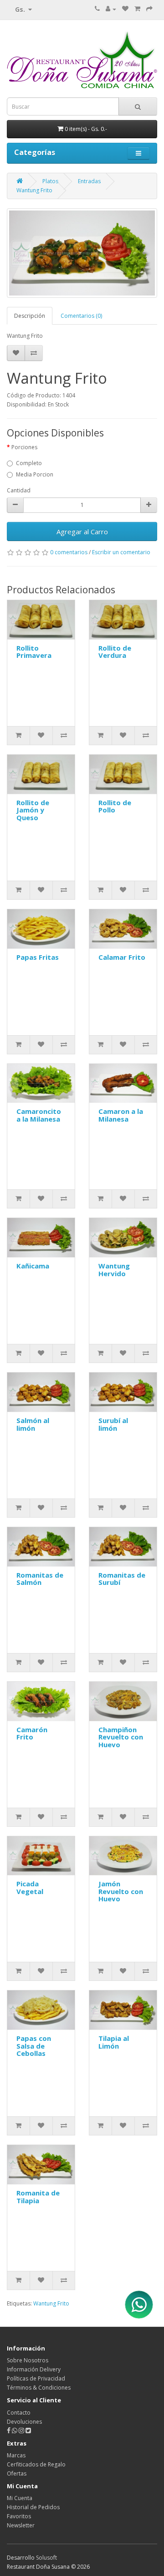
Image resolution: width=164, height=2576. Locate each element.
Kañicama (33, 1266)
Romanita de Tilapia (38, 2197)
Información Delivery (34, 2369)
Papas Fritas (38, 957)
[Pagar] (149, 9)
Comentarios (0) (81, 316)
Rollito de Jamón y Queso (33, 810)
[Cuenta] (111, 9)
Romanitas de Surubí (122, 1579)
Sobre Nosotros (28, 2360)
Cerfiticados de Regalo (36, 2464)
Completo (29, 463)
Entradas (89, 181)
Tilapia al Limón (114, 2042)
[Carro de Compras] (137, 9)
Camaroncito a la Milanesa (39, 1115)
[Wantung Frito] (82, 253)
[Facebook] (9, 2431)
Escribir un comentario (121, 552)
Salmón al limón (33, 1424)
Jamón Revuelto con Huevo (121, 1891)
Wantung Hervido (114, 1270)
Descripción (30, 316)
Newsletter (21, 2525)
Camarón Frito (32, 1733)
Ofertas (17, 2473)
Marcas (16, 2455)
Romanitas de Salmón (40, 1579)
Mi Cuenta (20, 2498)
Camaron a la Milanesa (121, 1115)
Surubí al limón (113, 1424)
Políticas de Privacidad (36, 2378)
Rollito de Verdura (115, 652)
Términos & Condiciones (39, 2388)
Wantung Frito (34, 190)
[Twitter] (28, 2431)
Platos (50, 181)
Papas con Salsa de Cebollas (34, 2046)
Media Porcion (35, 474)
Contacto (19, 2413)
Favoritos (19, 2516)
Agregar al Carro (82, 531)
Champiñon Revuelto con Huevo (121, 1737)
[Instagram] (22, 2431)
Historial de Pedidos (33, 2507)
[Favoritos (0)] (125, 9)
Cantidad (19, 490)
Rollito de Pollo (115, 806)
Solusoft (46, 2558)
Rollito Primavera (34, 652)
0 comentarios (69, 552)
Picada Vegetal (30, 1887)
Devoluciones (24, 2422)
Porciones (24, 447)
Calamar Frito (122, 957)
